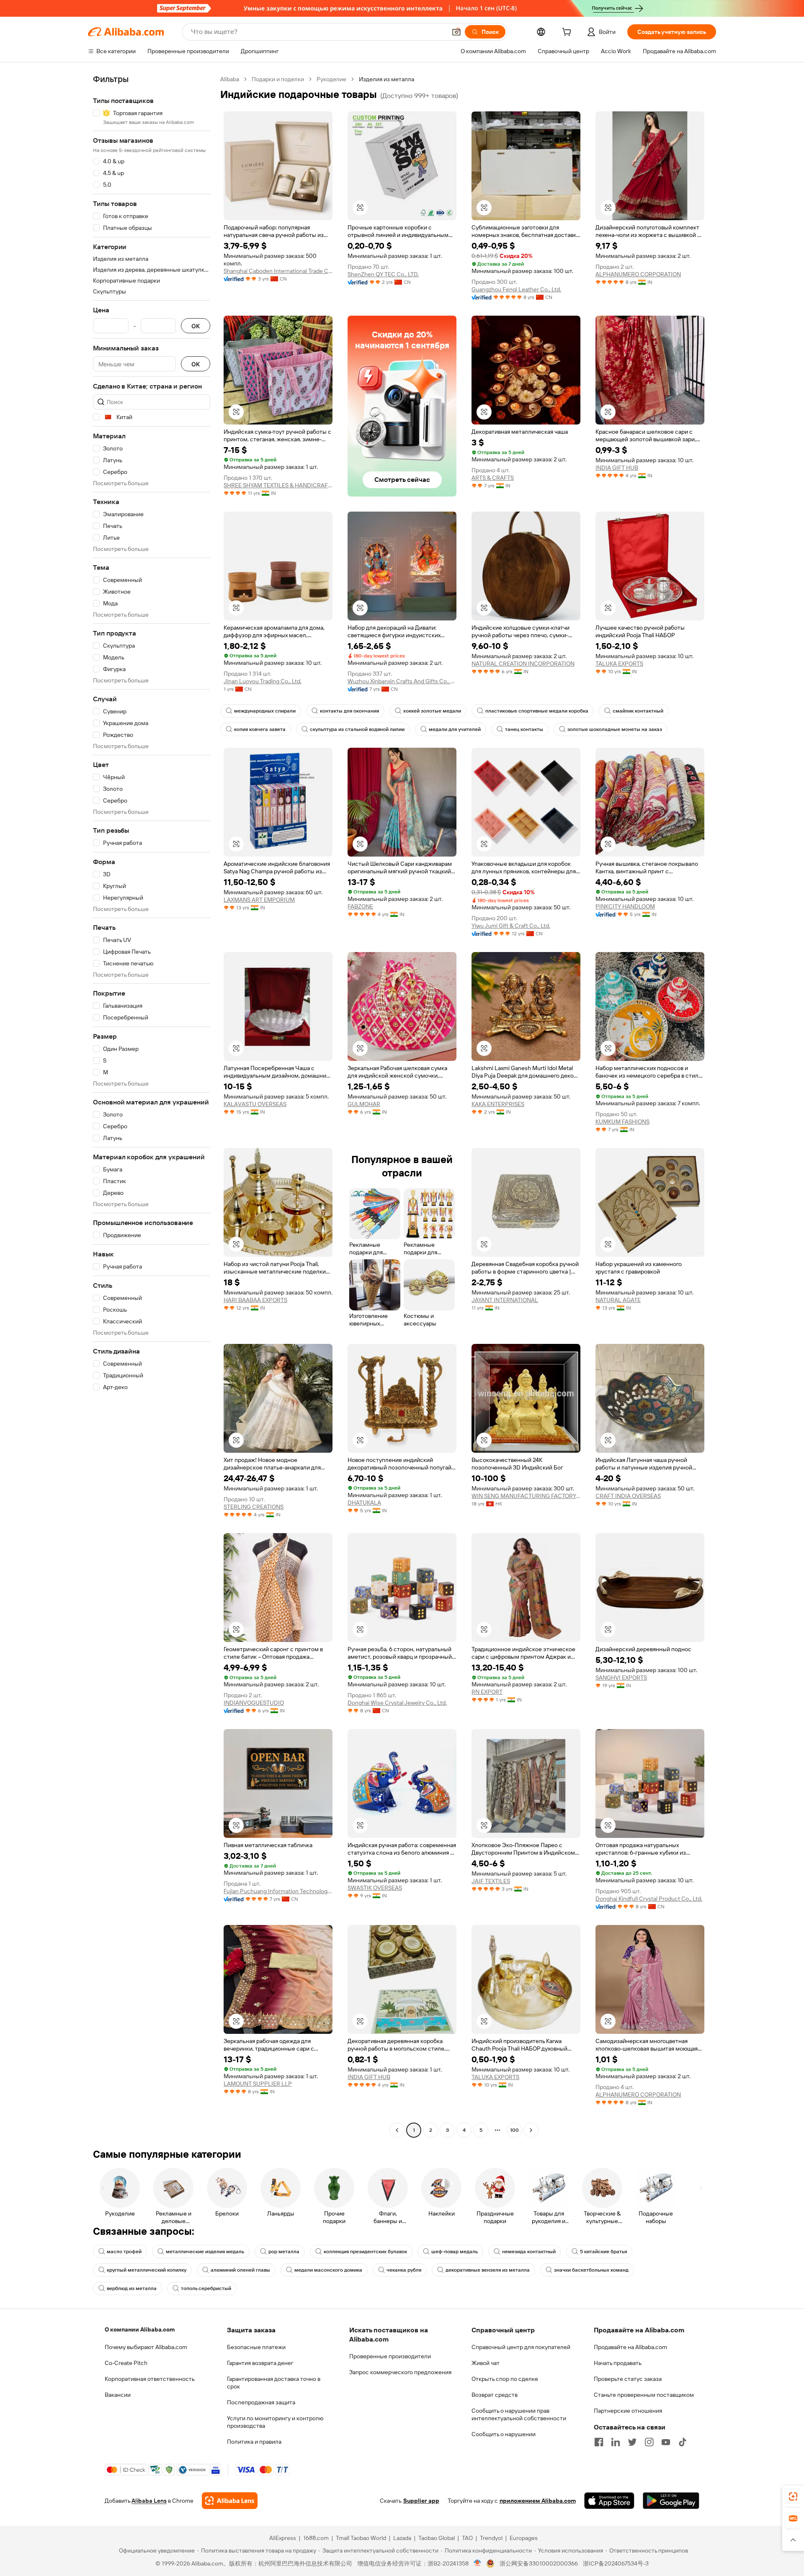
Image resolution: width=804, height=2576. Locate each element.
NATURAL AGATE (618, 1300)
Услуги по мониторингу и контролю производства (275, 2422)
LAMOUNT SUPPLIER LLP (258, 2084)
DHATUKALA (364, 1503)
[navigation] (152, 1106)
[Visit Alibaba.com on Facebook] (599, 2442)
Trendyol (491, 2538)
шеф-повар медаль (455, 2252)
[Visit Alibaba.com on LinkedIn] (616, 2442)
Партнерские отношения (628, 2411)
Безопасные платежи (256, 2347)
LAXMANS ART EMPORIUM (259, 900)
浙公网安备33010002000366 (539, 2563)
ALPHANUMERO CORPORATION (638, 274)
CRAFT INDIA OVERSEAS (628, 1496)
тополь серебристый (206, 2288)
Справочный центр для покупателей (521, 2347)
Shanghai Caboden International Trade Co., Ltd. (278, 271)
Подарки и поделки (278, 79)
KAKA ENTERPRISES (498, 1104)
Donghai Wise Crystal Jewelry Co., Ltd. (397, 1703)
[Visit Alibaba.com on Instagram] (649, 2442)
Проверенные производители (390, 2356)
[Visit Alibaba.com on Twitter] (632, 2442)
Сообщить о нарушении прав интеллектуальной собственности (519, 2414)
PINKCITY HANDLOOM (625, 906)
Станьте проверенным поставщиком (644, 2395)
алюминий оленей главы (240, 2270)
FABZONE (360, 906)
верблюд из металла (132, 2288)
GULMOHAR (364, 1104)
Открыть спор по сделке (505, 2379)
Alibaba (230, 79)
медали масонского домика (328, 2270)
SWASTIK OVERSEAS (375, 1888)
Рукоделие (331, 79)
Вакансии (118, 2395)
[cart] (568, 33)
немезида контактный (529, 2252)
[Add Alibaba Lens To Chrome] (230, 2501)
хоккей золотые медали (432, 711)
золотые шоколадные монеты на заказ (615, 729)
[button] (456, 32)
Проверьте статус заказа (628, 2379)
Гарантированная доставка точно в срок (274, 2383)
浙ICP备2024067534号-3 (616, 2563)
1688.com (316, 2538)
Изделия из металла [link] (387, 79)
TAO (467, 2538)
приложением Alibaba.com (538, 2501)
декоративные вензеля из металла (488, 2270)
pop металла (284, 2252)
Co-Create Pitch (126, 2363)
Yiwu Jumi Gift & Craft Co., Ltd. (511, 926)
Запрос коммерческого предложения (400, 2372)
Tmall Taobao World (361, 2538)
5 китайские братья (603, 2252)
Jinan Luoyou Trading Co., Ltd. (263, 681)
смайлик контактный (638, 711)
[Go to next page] (531, 2130)
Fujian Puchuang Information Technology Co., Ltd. (278, 1891)
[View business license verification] (478, 2563)
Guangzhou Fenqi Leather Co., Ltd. (516, 289)
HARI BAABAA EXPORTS (255, 1300)
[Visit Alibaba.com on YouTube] (666, 2442)
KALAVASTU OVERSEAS (255, 1104)
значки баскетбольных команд (591, 2270)
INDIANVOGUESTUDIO (254, 1703)
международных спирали (265, 711)
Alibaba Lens (149, 2501)
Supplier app (421, 2501)
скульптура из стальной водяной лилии (357, 729)
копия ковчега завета (260, 729)
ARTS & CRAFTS (493, 478)
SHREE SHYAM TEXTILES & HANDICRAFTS (278, 485)
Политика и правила (254, 2442)
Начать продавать (618, 2363)
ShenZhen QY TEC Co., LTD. (383, 274)
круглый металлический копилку (147, 2270)
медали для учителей (455, 729)
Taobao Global (437, 2538)
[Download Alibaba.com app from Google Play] (671, 2501)
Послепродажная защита (261, 2402)
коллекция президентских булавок (365, 2252)
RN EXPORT (487, 1692)
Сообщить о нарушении (504, 2434)
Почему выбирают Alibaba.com (146, 2347)
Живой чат (486, 2363)
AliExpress (283, 2538)
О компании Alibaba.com (140, 2329)
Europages (524, 2538)
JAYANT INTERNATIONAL (505, 1300)
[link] (793, 2496)
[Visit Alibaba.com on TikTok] (683, 2442)
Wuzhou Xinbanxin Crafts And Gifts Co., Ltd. (402, 681)
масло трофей (124, 2252)
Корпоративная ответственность (150, 2379)
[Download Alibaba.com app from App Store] (609, 2501)
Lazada (402, 2538)
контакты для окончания (349, 711)
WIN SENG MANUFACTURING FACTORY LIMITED (526, 1496)
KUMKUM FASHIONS (622, 1122)
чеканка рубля (404, 2270)
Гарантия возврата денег (260, 2363)
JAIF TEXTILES (491, 1881)
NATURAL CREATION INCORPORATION (523, 664)
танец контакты (524, 729)
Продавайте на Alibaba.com (630, 2347)
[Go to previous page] (397, 2130)
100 (514, 2130)
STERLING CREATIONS (254, 1507)
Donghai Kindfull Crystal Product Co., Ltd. (649, 1899)
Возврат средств (495, 2395)
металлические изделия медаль (205, 2252)
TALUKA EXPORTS (619, 664)
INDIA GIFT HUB (617, 468)
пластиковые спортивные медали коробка (537, 711)
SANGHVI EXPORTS (621, 1678)
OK (196, 326)
